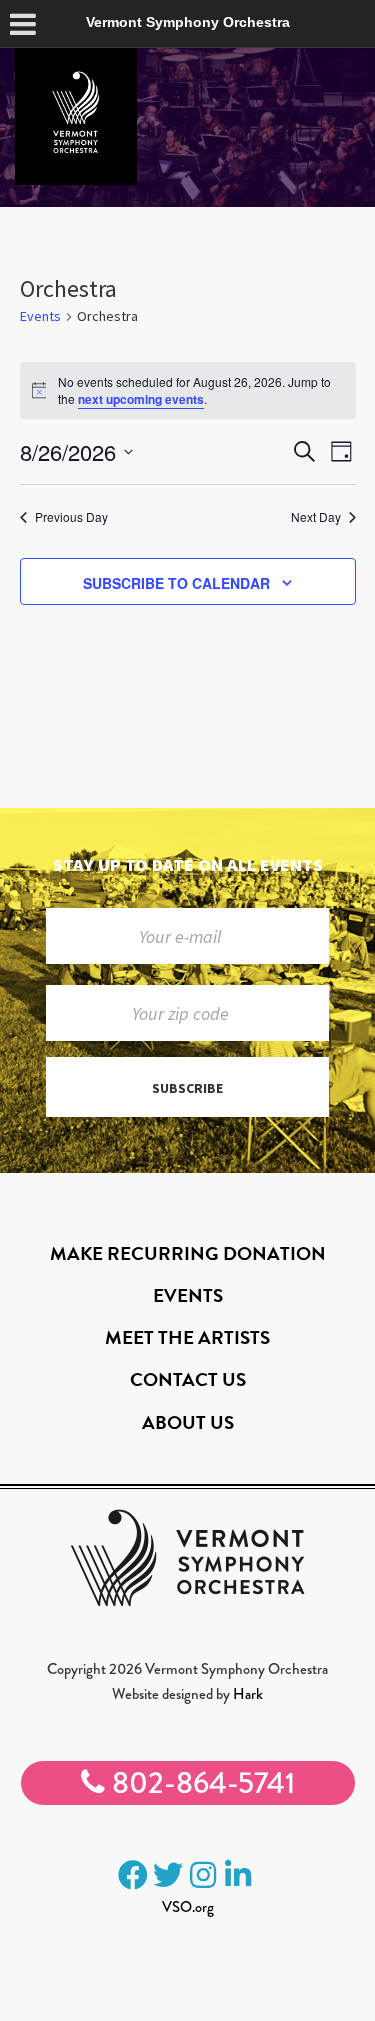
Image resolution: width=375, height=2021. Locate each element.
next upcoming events (141, 399)
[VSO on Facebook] (133, 1875)
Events (40, 316)
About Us (188, 1422)
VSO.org (188, 1907)
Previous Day (71, 517)
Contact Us (188, 1379)
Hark (248, 1694)
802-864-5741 (200, 1783)
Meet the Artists (187, 1337)
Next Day (316, 517)
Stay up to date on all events (188, 864)
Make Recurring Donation (188, 1253)
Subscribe (187, 1088)
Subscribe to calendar (176, 583)
